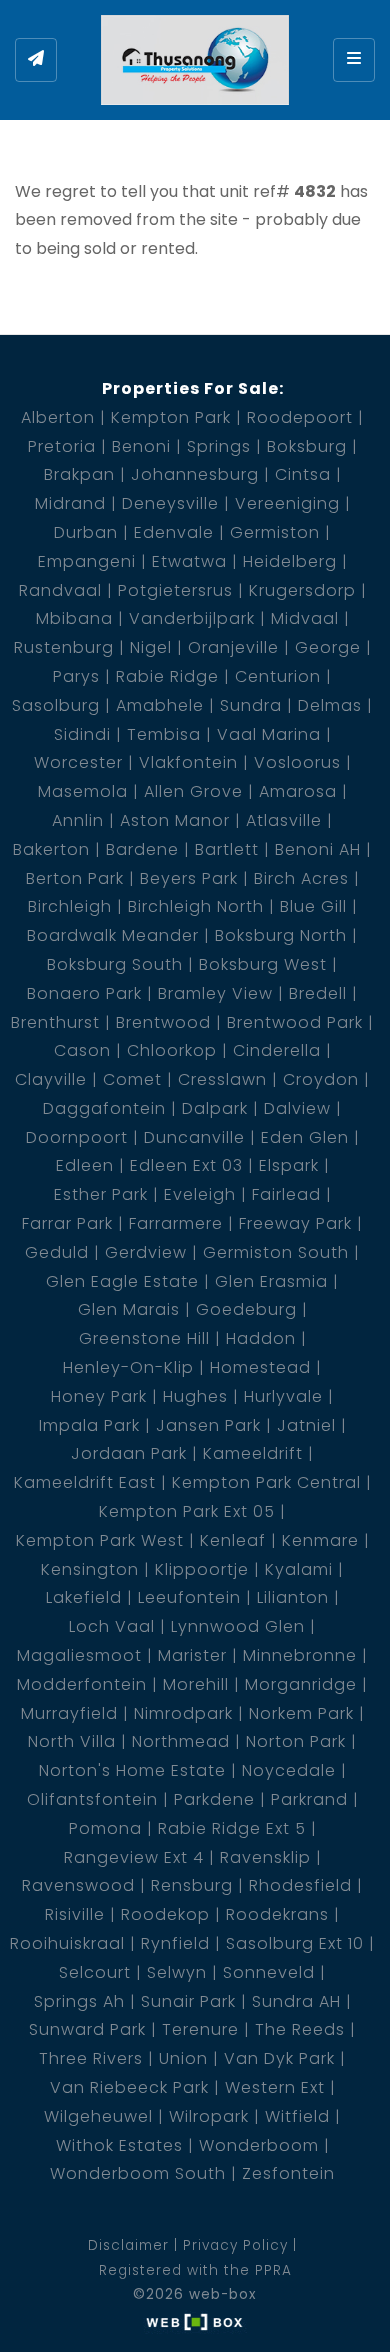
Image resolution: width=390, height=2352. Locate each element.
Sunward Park (87, 2029)
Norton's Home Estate (132, 1770)
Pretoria (62, 446)
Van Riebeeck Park (129, 2087)
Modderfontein (82, 1684)
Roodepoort (300, 417)
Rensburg (192, 1885)
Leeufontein (189, 1597)
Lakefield (84, 1597)
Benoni (141, 446)
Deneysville (170, 503)
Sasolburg (56, 705)
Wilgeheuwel (98, 2116)
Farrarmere (176, 1223)
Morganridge (301, 1684)
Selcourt (95, 1972)
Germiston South (276, 1252)
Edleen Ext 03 (186, 1165)
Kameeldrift (253, 1453)
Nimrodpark (183, 1713)
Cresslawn (222, 1079)
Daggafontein (104, 1108)
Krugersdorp (302, 590)
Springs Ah (79, 2001)
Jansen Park (208, 1425)
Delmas (330, 705)
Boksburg (307, 446)
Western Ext (275, 2087)
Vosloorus (297, 762)
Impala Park (89, 1425)
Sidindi (82, 734)
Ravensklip (265, 1857)
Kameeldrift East (85, 1482)
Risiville (75, 1914)
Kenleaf (233, 1540)
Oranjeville (233, 647)
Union (183, 2058)
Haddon (261, 1338)
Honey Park (99, 1396)
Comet (132, 1079)
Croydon (321, 1079)
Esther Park (101, 1194)
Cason (82, 1050)
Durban (86, 532)
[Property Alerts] (36, 60)
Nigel (151, 647)
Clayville (51, 1079)
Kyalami (299, 1569)
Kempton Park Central (266, 1482)
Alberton (58, 417)
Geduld (57, 1252)
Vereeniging (287, 503)
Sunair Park (188, 2001)
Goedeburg (246, 1309)
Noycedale (289, 1770)
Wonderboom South (138, 2173)
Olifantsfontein (92, 1799)
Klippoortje (202, 1569)
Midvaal (305, 618)
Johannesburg (195, 474)
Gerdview (146, 1252)
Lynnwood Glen (238, 1626)
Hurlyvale (283, 1396)
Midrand (70, 503)
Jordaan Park (129, 1453)
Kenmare (320, 1540)
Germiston (275, 532)
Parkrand (309, 1799)
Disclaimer (128, 2245)
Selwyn (177, 1972)
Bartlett (227, 849)
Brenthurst (55, 1022)
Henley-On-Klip (128, 1367)
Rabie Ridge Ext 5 (232, 1828)
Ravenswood (78, 1885)
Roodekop (165, 1914)
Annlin (78, 820)
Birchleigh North (196, 906)
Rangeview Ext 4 (134, 1857)
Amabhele (160, 705)
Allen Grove (193, 791)
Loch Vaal (112, 1626)
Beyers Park (189, 878)
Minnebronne (300, 1655)
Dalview (297, 1108)
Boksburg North (281, 935)
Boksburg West (263, 964)
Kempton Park (171, 417)
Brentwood (163, 1022)
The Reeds (300, 2029)
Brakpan (79, 474)
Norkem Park (301, 1713)
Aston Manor (175, 820)
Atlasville (284, 820)
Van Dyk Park (279, 2058)
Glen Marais (129, 1309)
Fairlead (286, 1194)
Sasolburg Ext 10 (295, 1943)
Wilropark (209, 2116)
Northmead (181, 1741)
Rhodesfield (300, 1885)
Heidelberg (290, 561)
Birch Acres (301, 878)
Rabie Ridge (167, 676)
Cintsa (303, 474)
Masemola (83, 791)
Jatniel (306, 1425)
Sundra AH (296, 2001)
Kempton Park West (100, 1540)
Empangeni (87, 561)
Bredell (318, 993)
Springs (219, 446)
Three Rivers (91, 2058)
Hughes (195, 1396)
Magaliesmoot (79, 1655)
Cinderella (277, 1050)
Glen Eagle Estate (122, 1281)
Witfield (297, 2116)
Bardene (142, 849)
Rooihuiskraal (67, 1943)
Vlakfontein (188, 762)
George (328, 647)
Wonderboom (259, 2145)
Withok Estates (119, 2145)
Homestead (260, 1367)
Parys (76, 676)
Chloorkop (172, 1050)
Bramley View (215, 993)
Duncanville (194, 1137)
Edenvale (174, 532)
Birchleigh (70, 906)
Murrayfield (69, 1713)
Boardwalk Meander (113, 935)
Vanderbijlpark (192, 618)
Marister (192, 1655)
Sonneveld (269, 1972)
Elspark (289, 1165)
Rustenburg (64, 647)
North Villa (72, 1741)
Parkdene (214, 1799)
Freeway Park (295, 1223)
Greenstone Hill (144, 1338)
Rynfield (175, 1943)
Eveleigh (200, 1194)
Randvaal (60, 590)
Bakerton (51, 849)
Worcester (78, 762)
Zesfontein (288, 2173)
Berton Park (75, 878)
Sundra (251, 705)
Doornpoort (77, 1137)
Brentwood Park (295, 1022)
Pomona (105, 1828)
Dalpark (215, 1108)
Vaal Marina (269, 734)
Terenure (200, 2029)
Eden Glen (305, 1137)
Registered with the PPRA (195, 2270)
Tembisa (164, 734)
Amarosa (298, 791)
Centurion (278, 676)
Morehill (196, 1684)
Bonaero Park (84, 993)
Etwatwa (189, 561)
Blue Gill (313, 906)
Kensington (90, 1569)
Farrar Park (67, 1223)
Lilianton (293, 1597)
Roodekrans (277, 1914)
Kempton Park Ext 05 (187, 1511)
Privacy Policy (235, 2245)
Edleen (85, 1165)
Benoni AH (318, 849)
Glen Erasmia (271, 1281)
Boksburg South (115, 964)
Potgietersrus (175, 590)
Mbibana (74, 618)
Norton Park (296, 1741)
